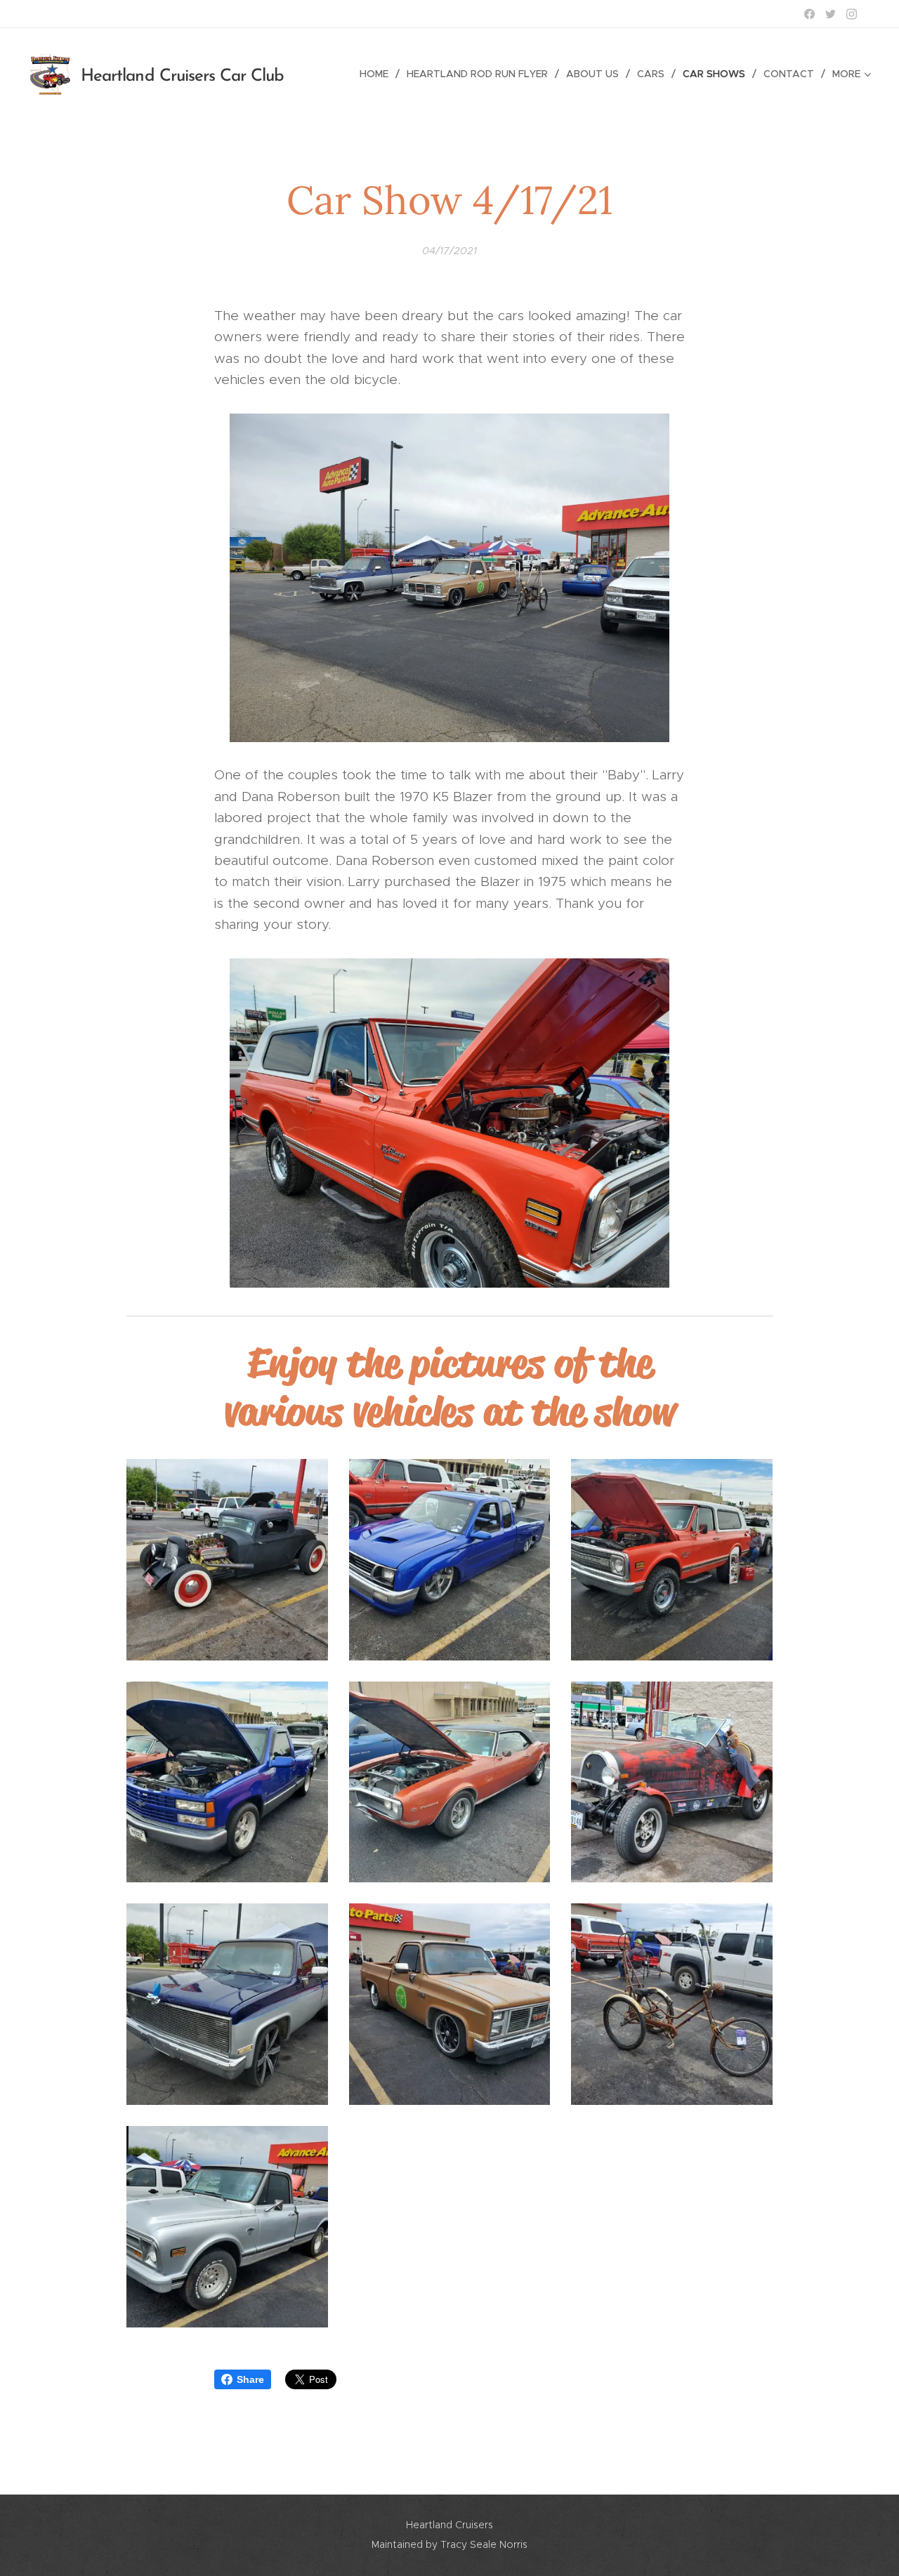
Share (250, 2379)
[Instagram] (852, 14)
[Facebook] (809, 14)
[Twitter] (831, 14)
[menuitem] (378, 74)
